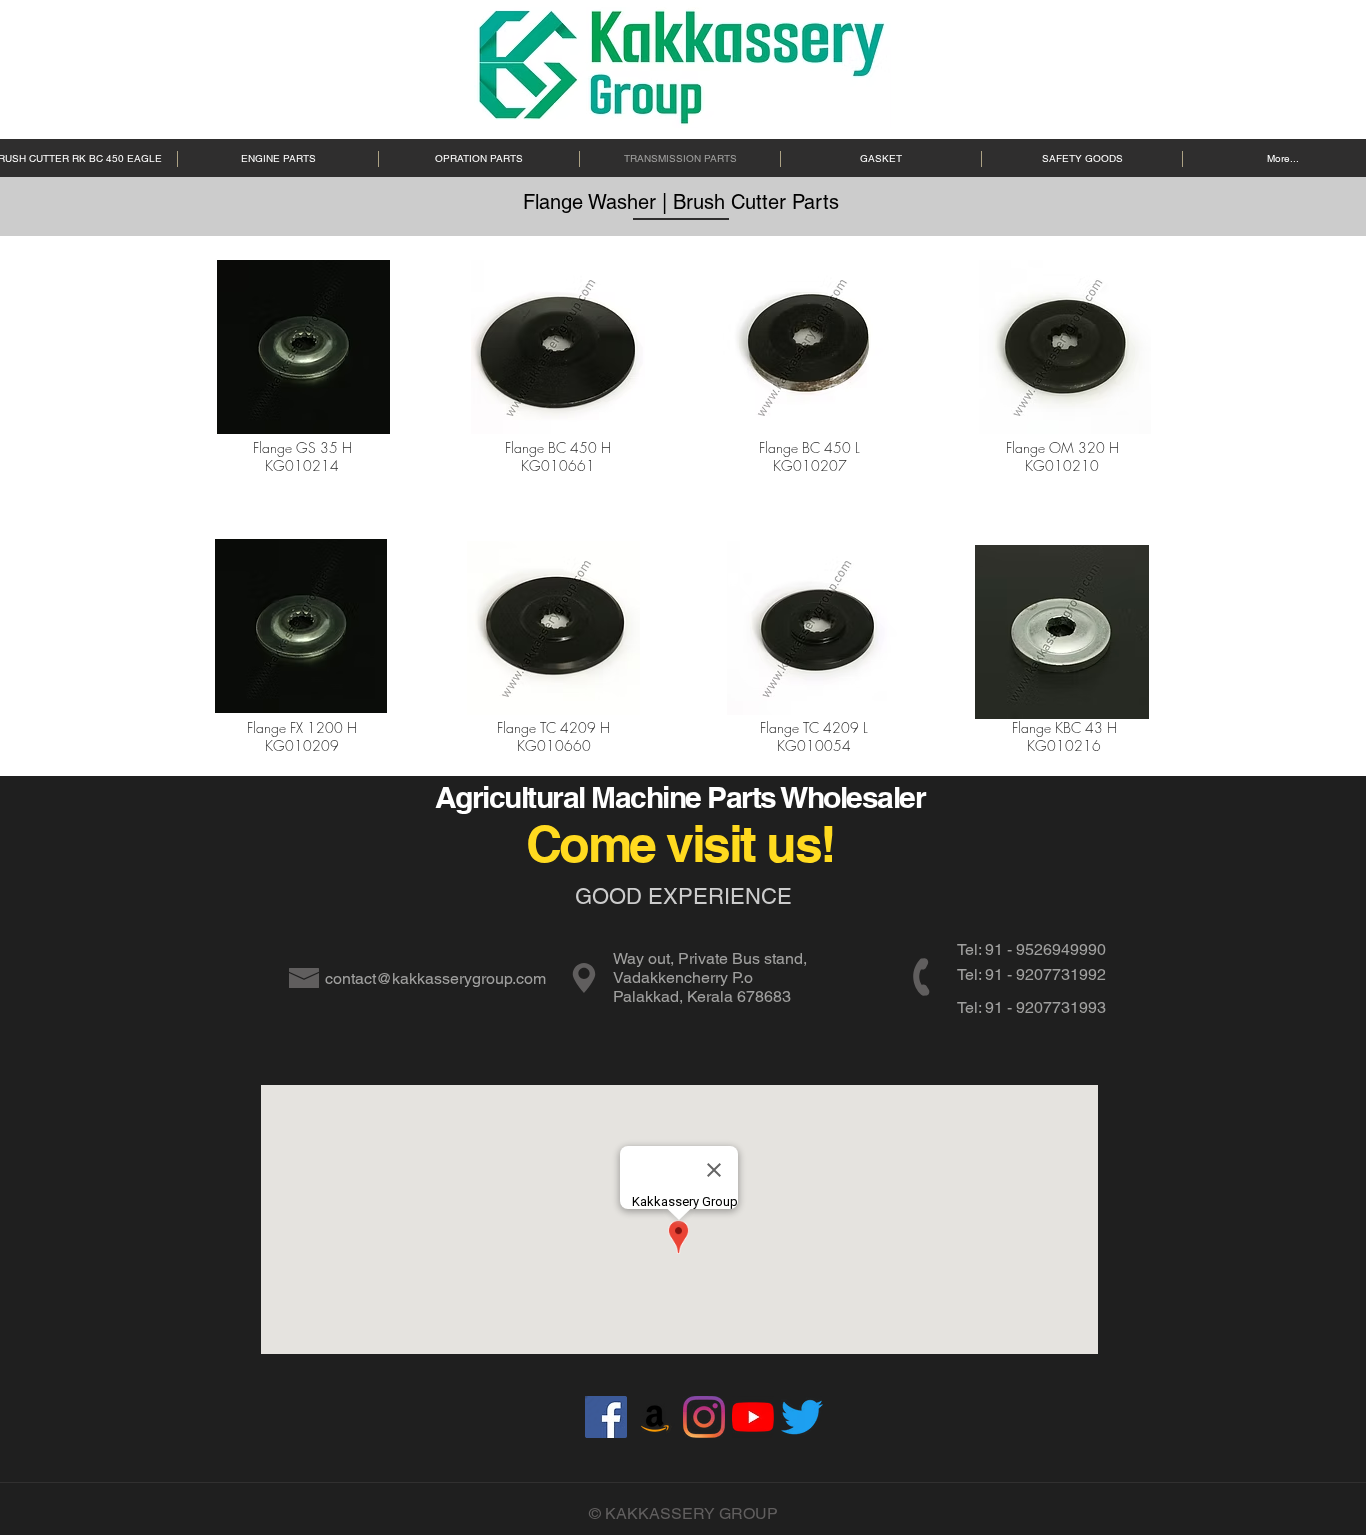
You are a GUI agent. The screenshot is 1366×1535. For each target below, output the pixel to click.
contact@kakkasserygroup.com (435, 978)
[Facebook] (606, 1417)
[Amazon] (655, 1417)
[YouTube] (753, 1417)
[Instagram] (704, 1417)
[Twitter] (802, 1417)
